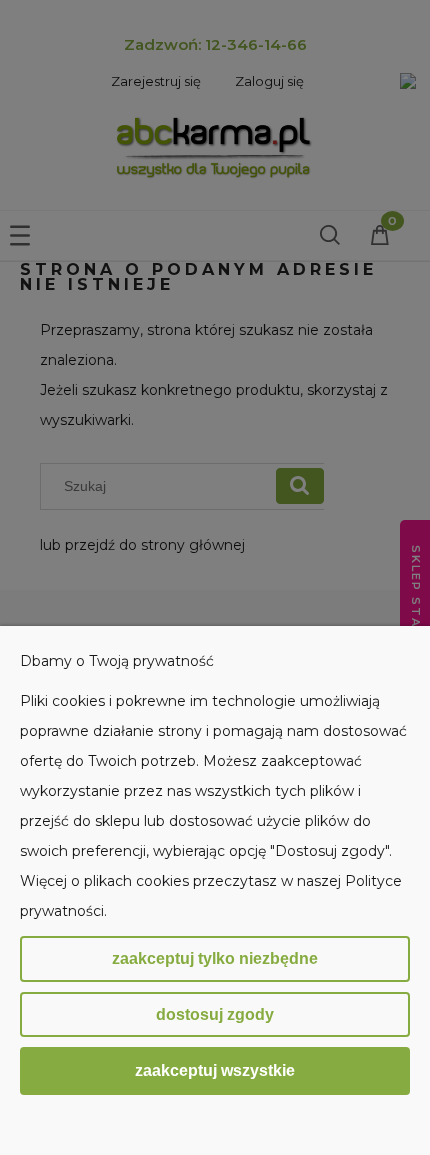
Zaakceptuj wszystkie (215, 1070)
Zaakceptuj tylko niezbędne (215, 958)
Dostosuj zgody (215, 1014)
